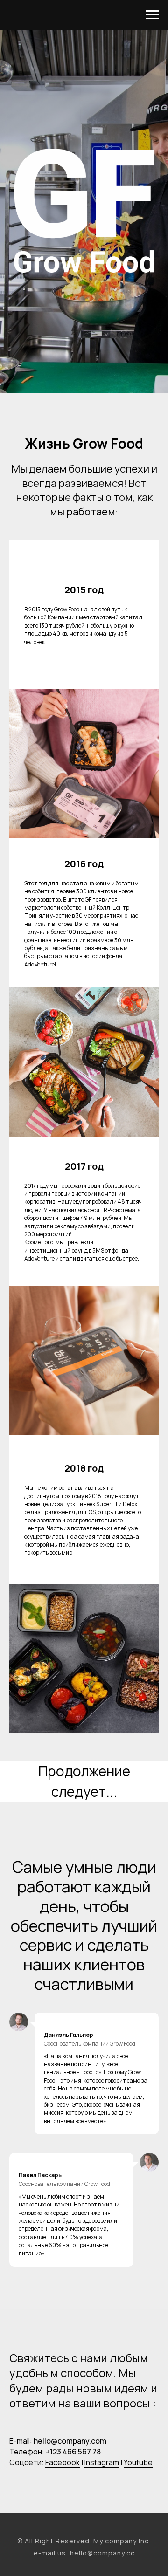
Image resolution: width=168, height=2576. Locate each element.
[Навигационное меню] (152, 15)
